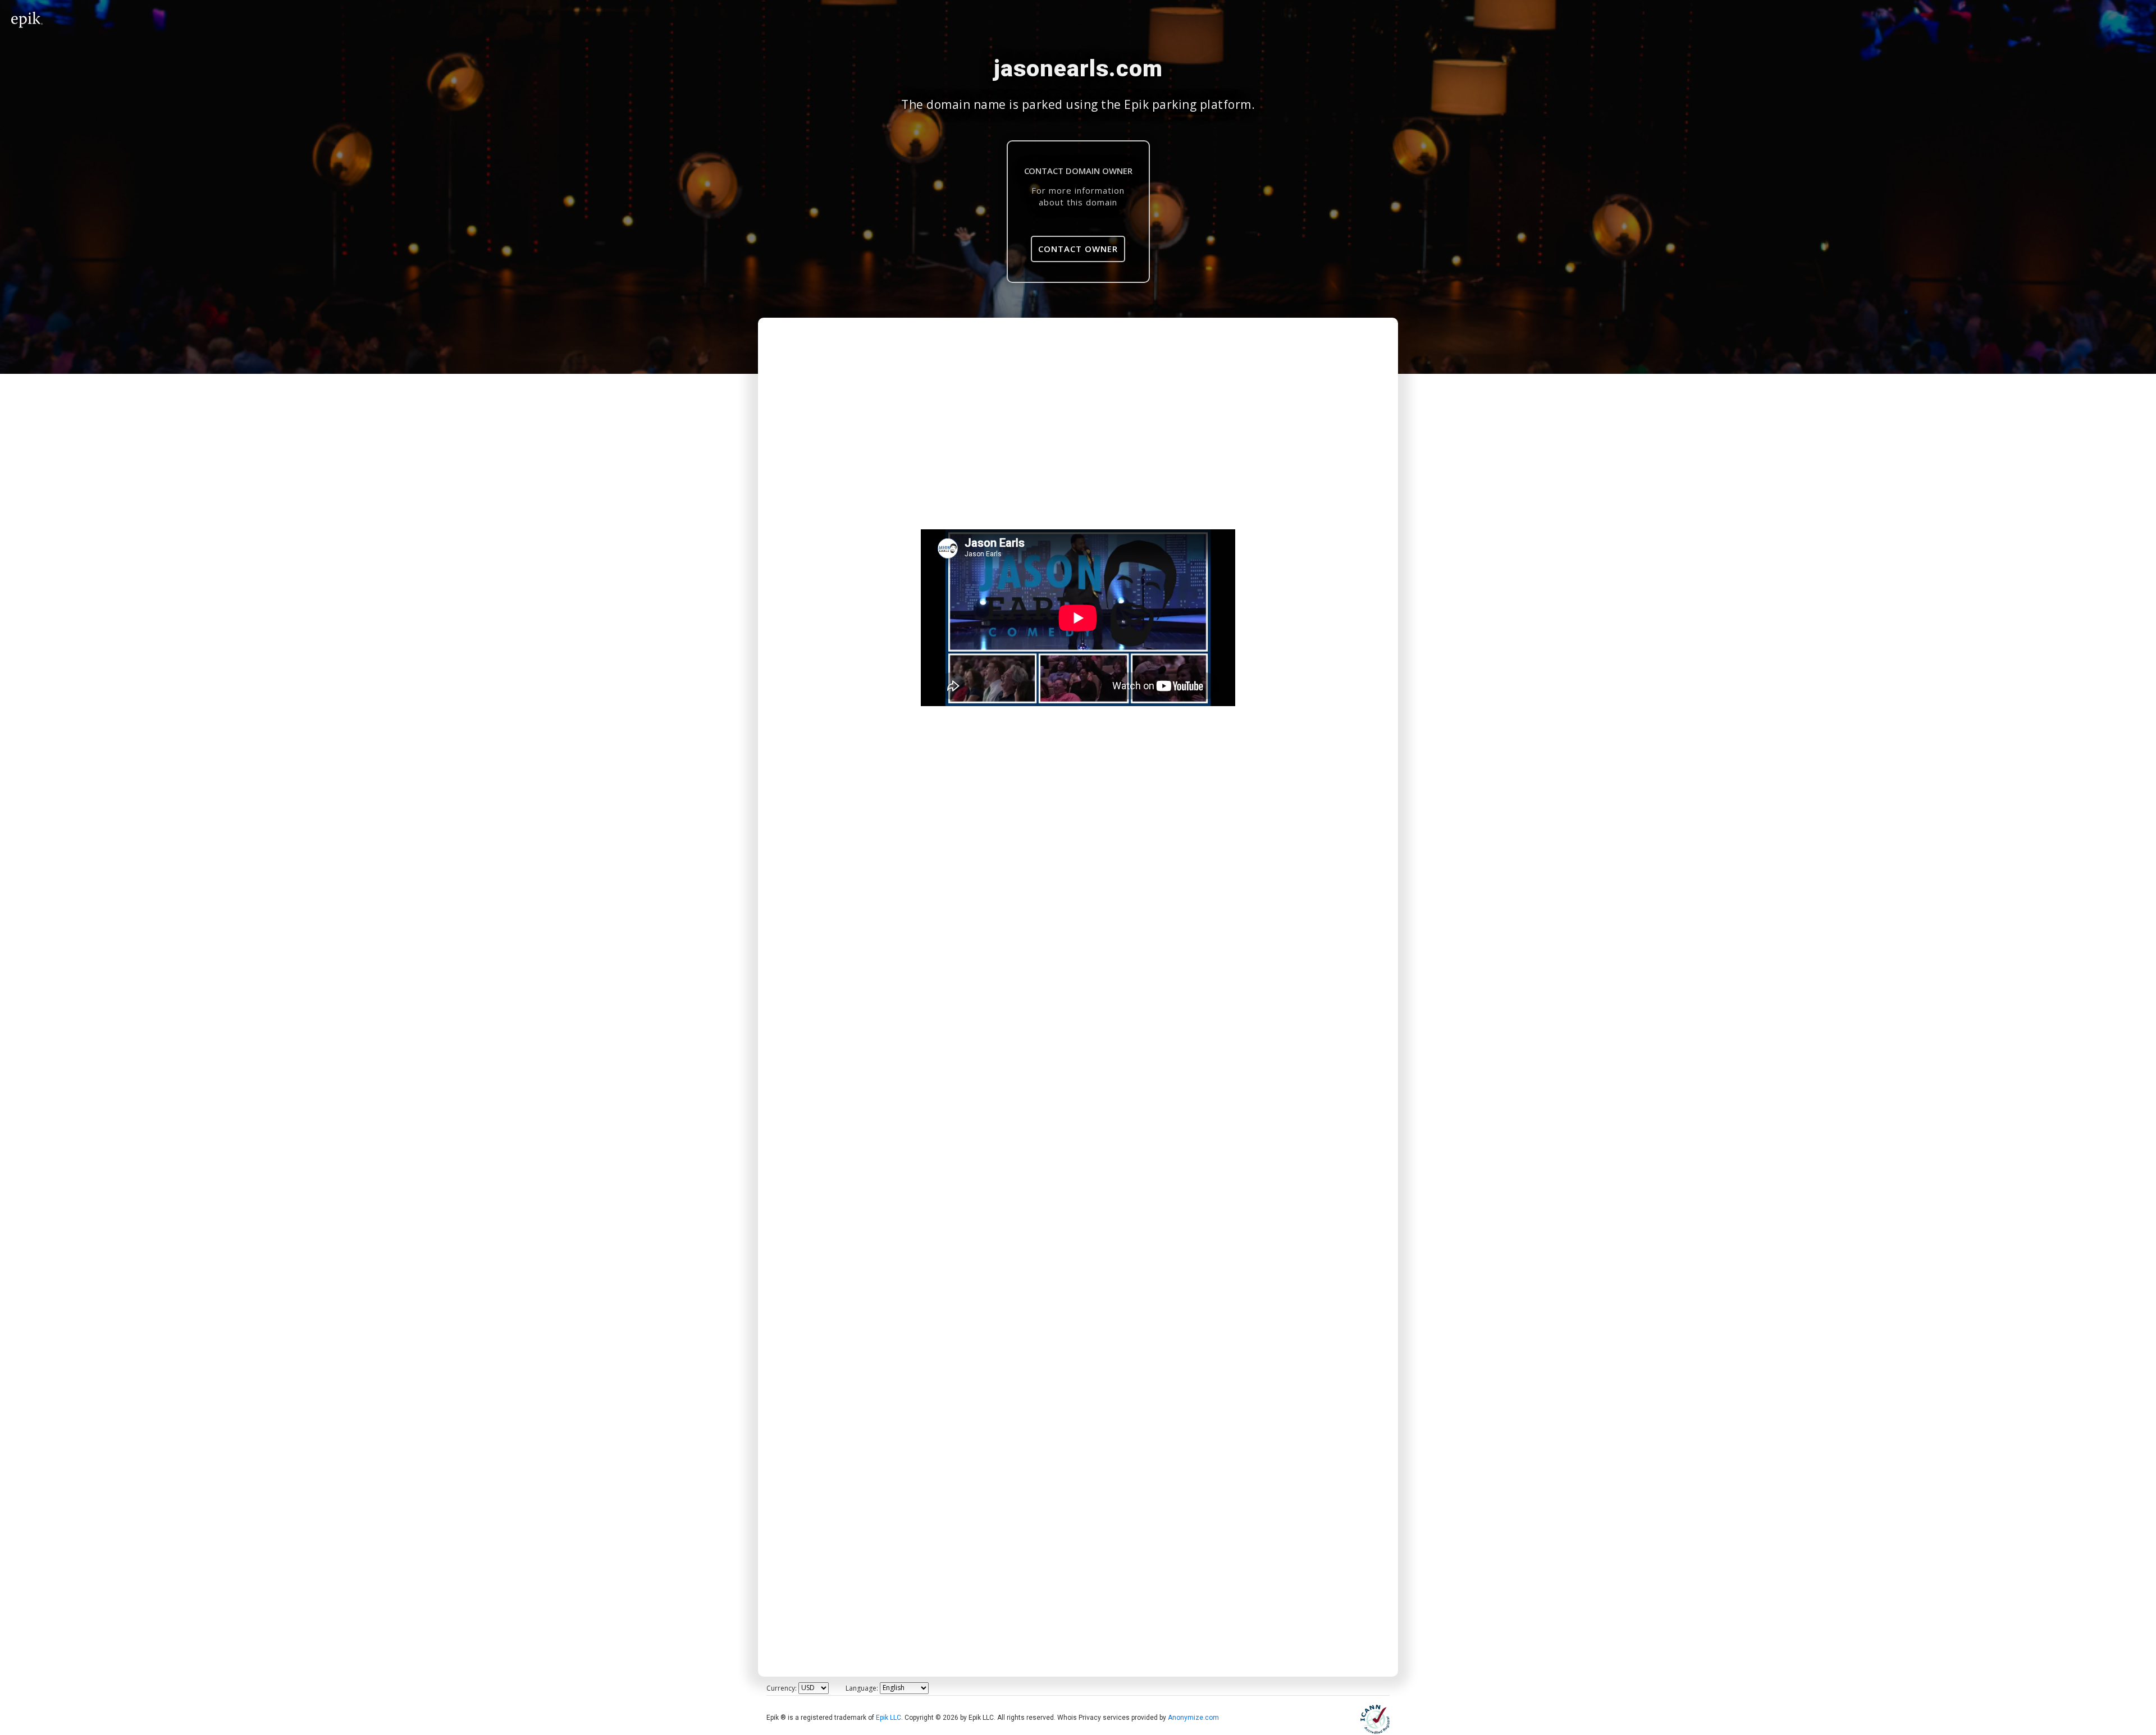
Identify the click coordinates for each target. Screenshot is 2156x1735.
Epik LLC (889, 1718)
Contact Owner (1078, 249)
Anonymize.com (1193, 1718)
